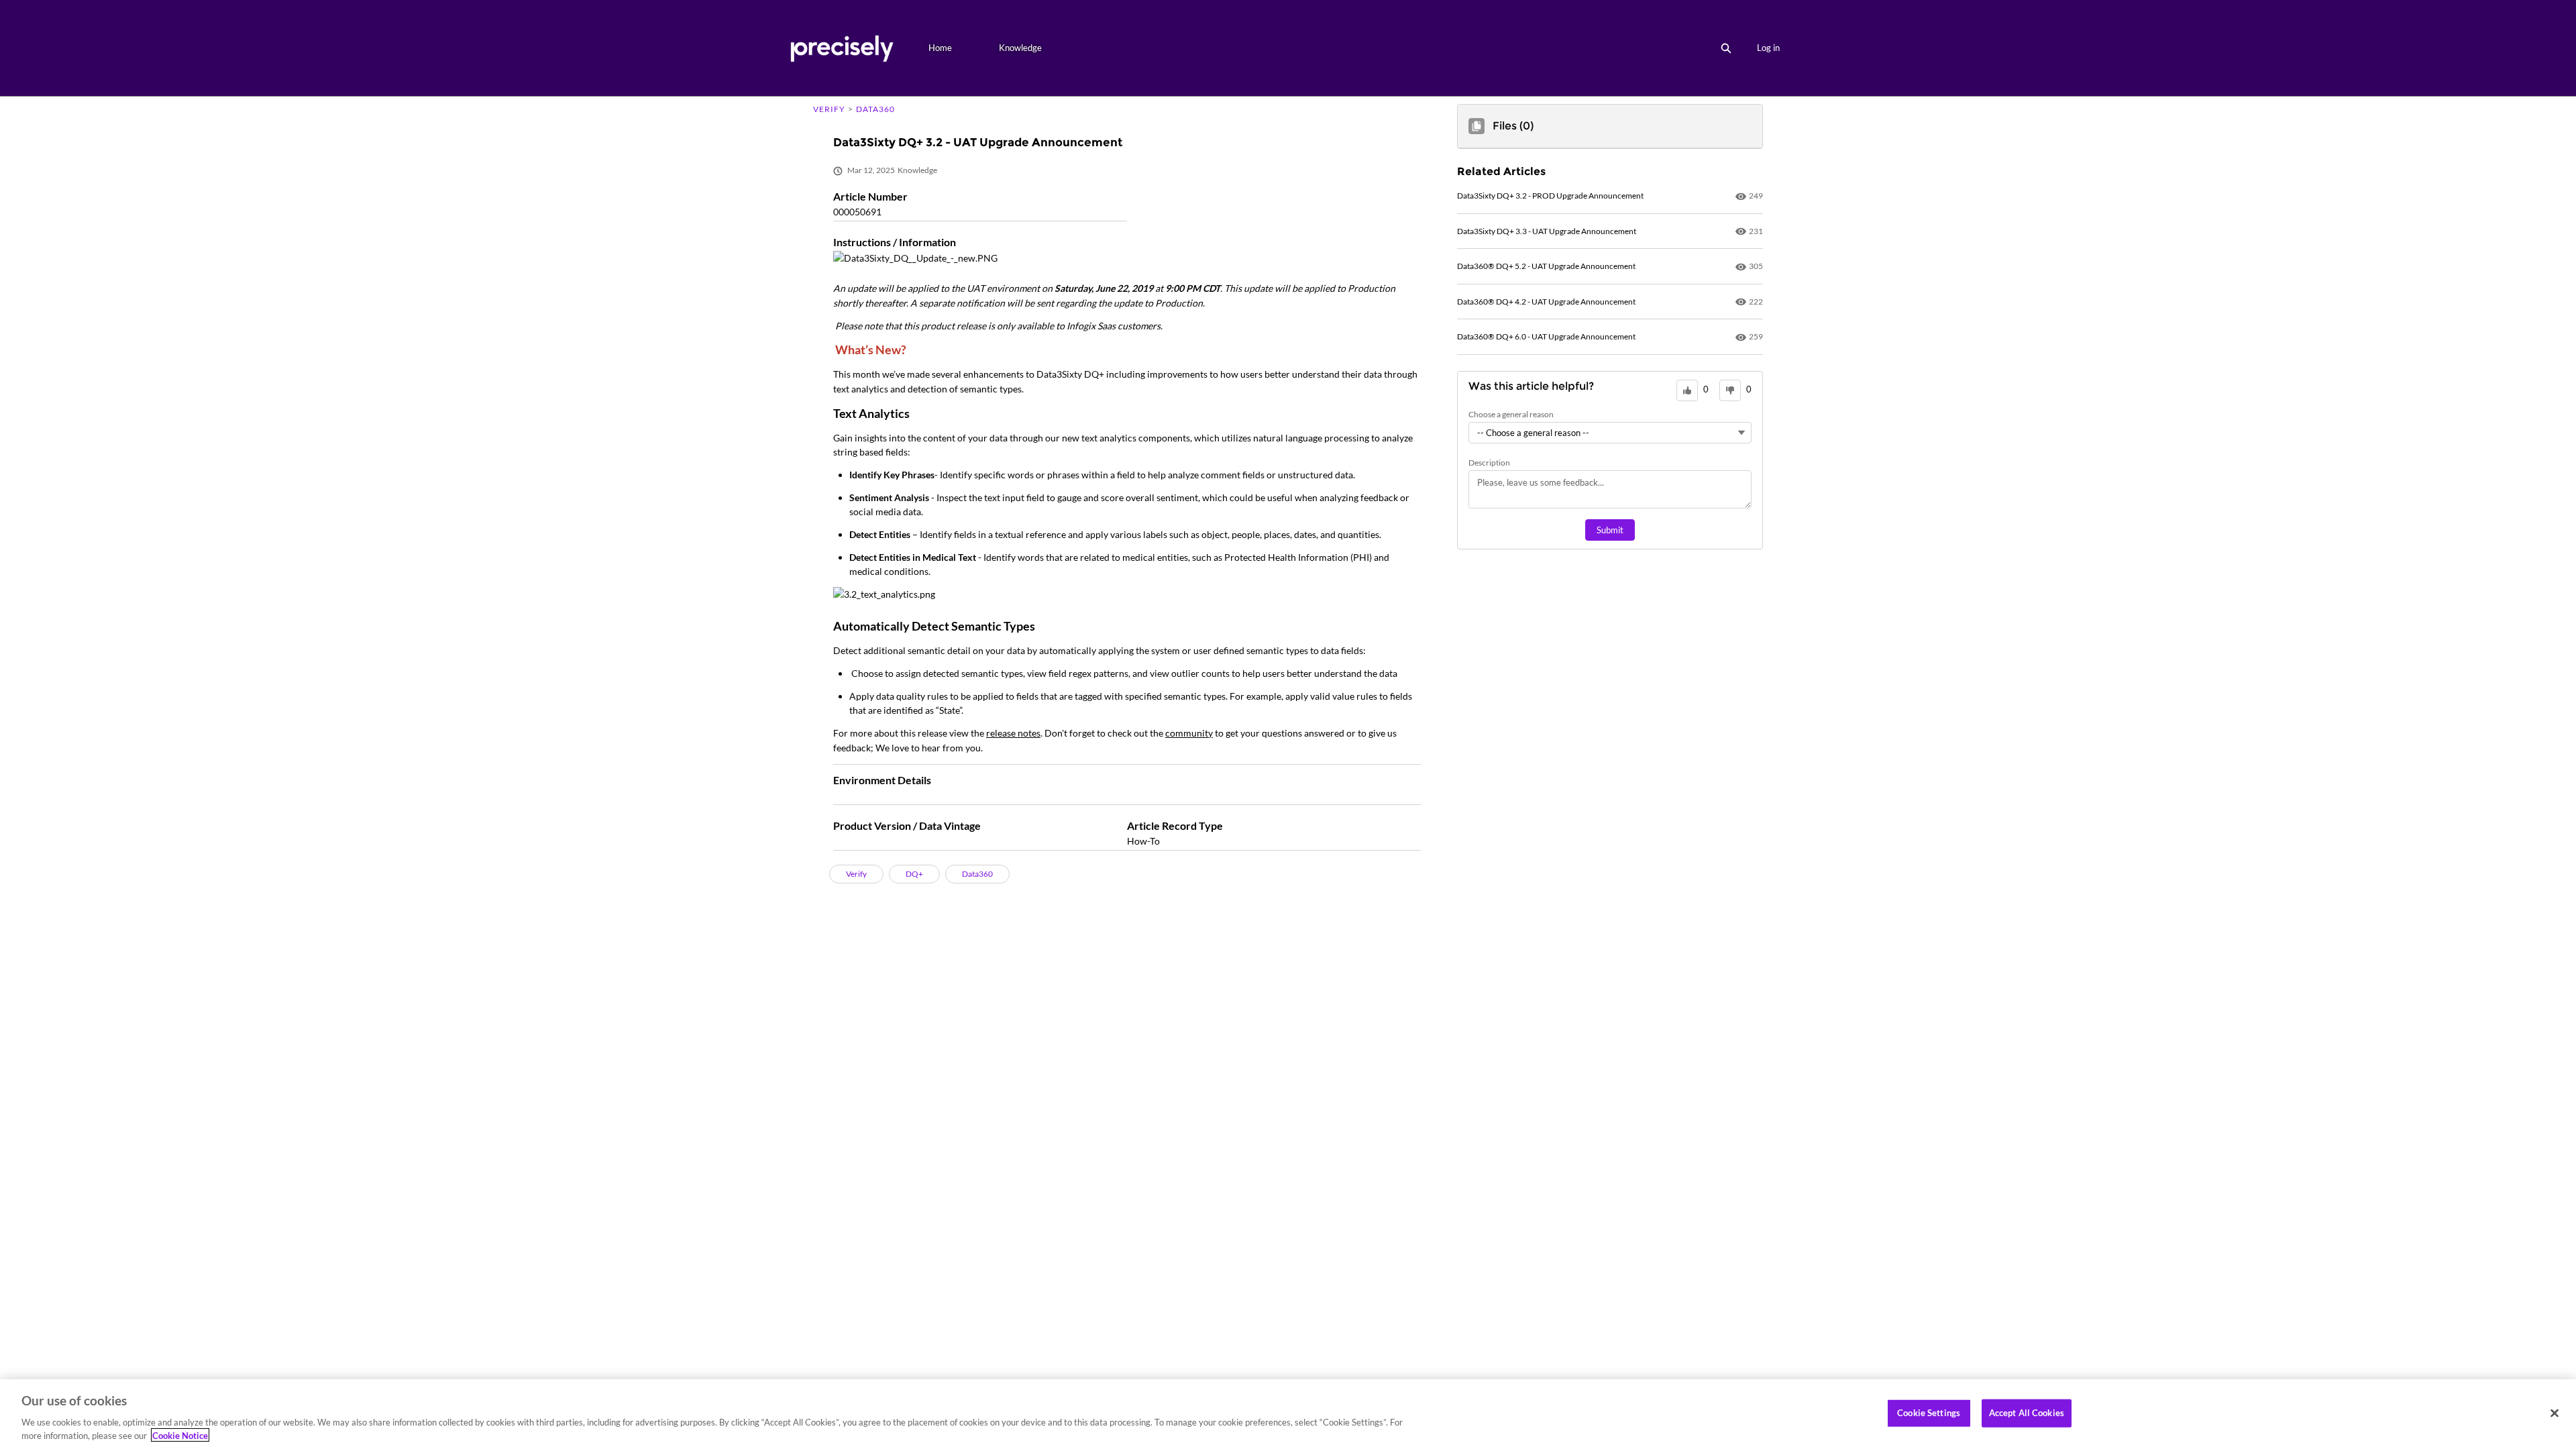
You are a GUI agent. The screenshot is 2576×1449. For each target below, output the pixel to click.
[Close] (2555, 1413)
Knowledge (1020, 48)
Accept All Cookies (2027, 1413)
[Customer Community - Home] (842, 48)
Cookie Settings (1929, 1413)
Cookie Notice (180, 1435)
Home (940, 48)
